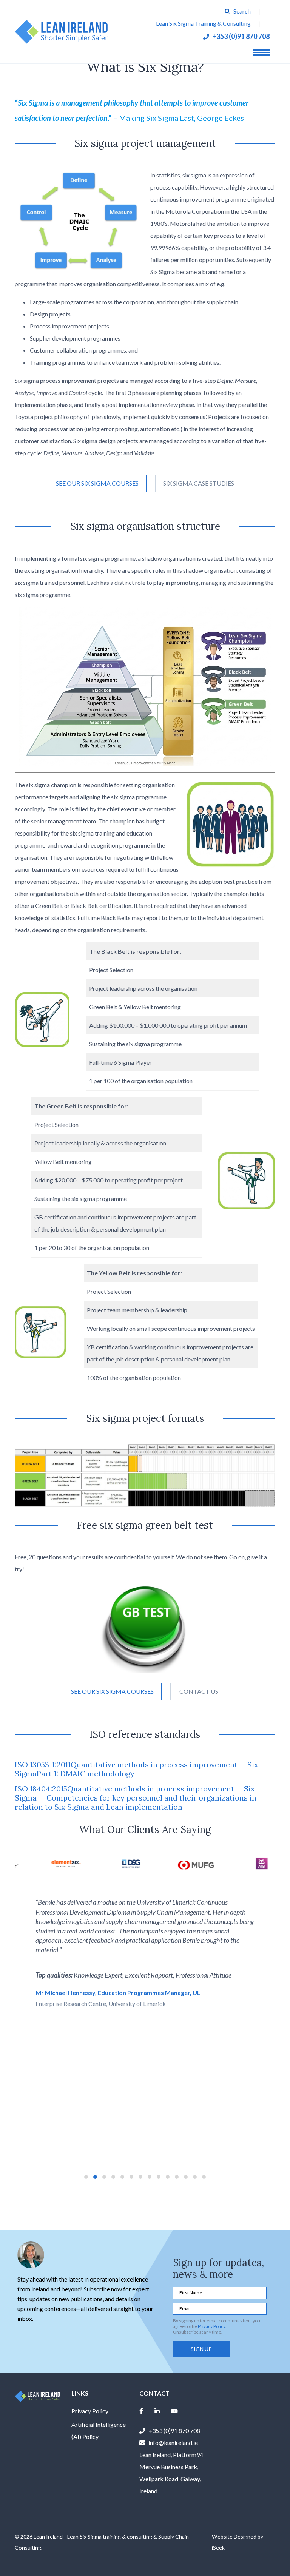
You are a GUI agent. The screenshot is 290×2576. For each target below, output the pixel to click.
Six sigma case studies (199, 483)
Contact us (199, 1691)
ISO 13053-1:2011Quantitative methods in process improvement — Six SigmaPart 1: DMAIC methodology (137, 1769)
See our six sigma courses (97, 483)
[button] (86, 2177)
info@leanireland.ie (173, 2443)
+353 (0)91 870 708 (241, 36)
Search (242, 11)
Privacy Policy (211, 2326)
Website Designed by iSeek (238, 2542)
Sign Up (201, 2349)
